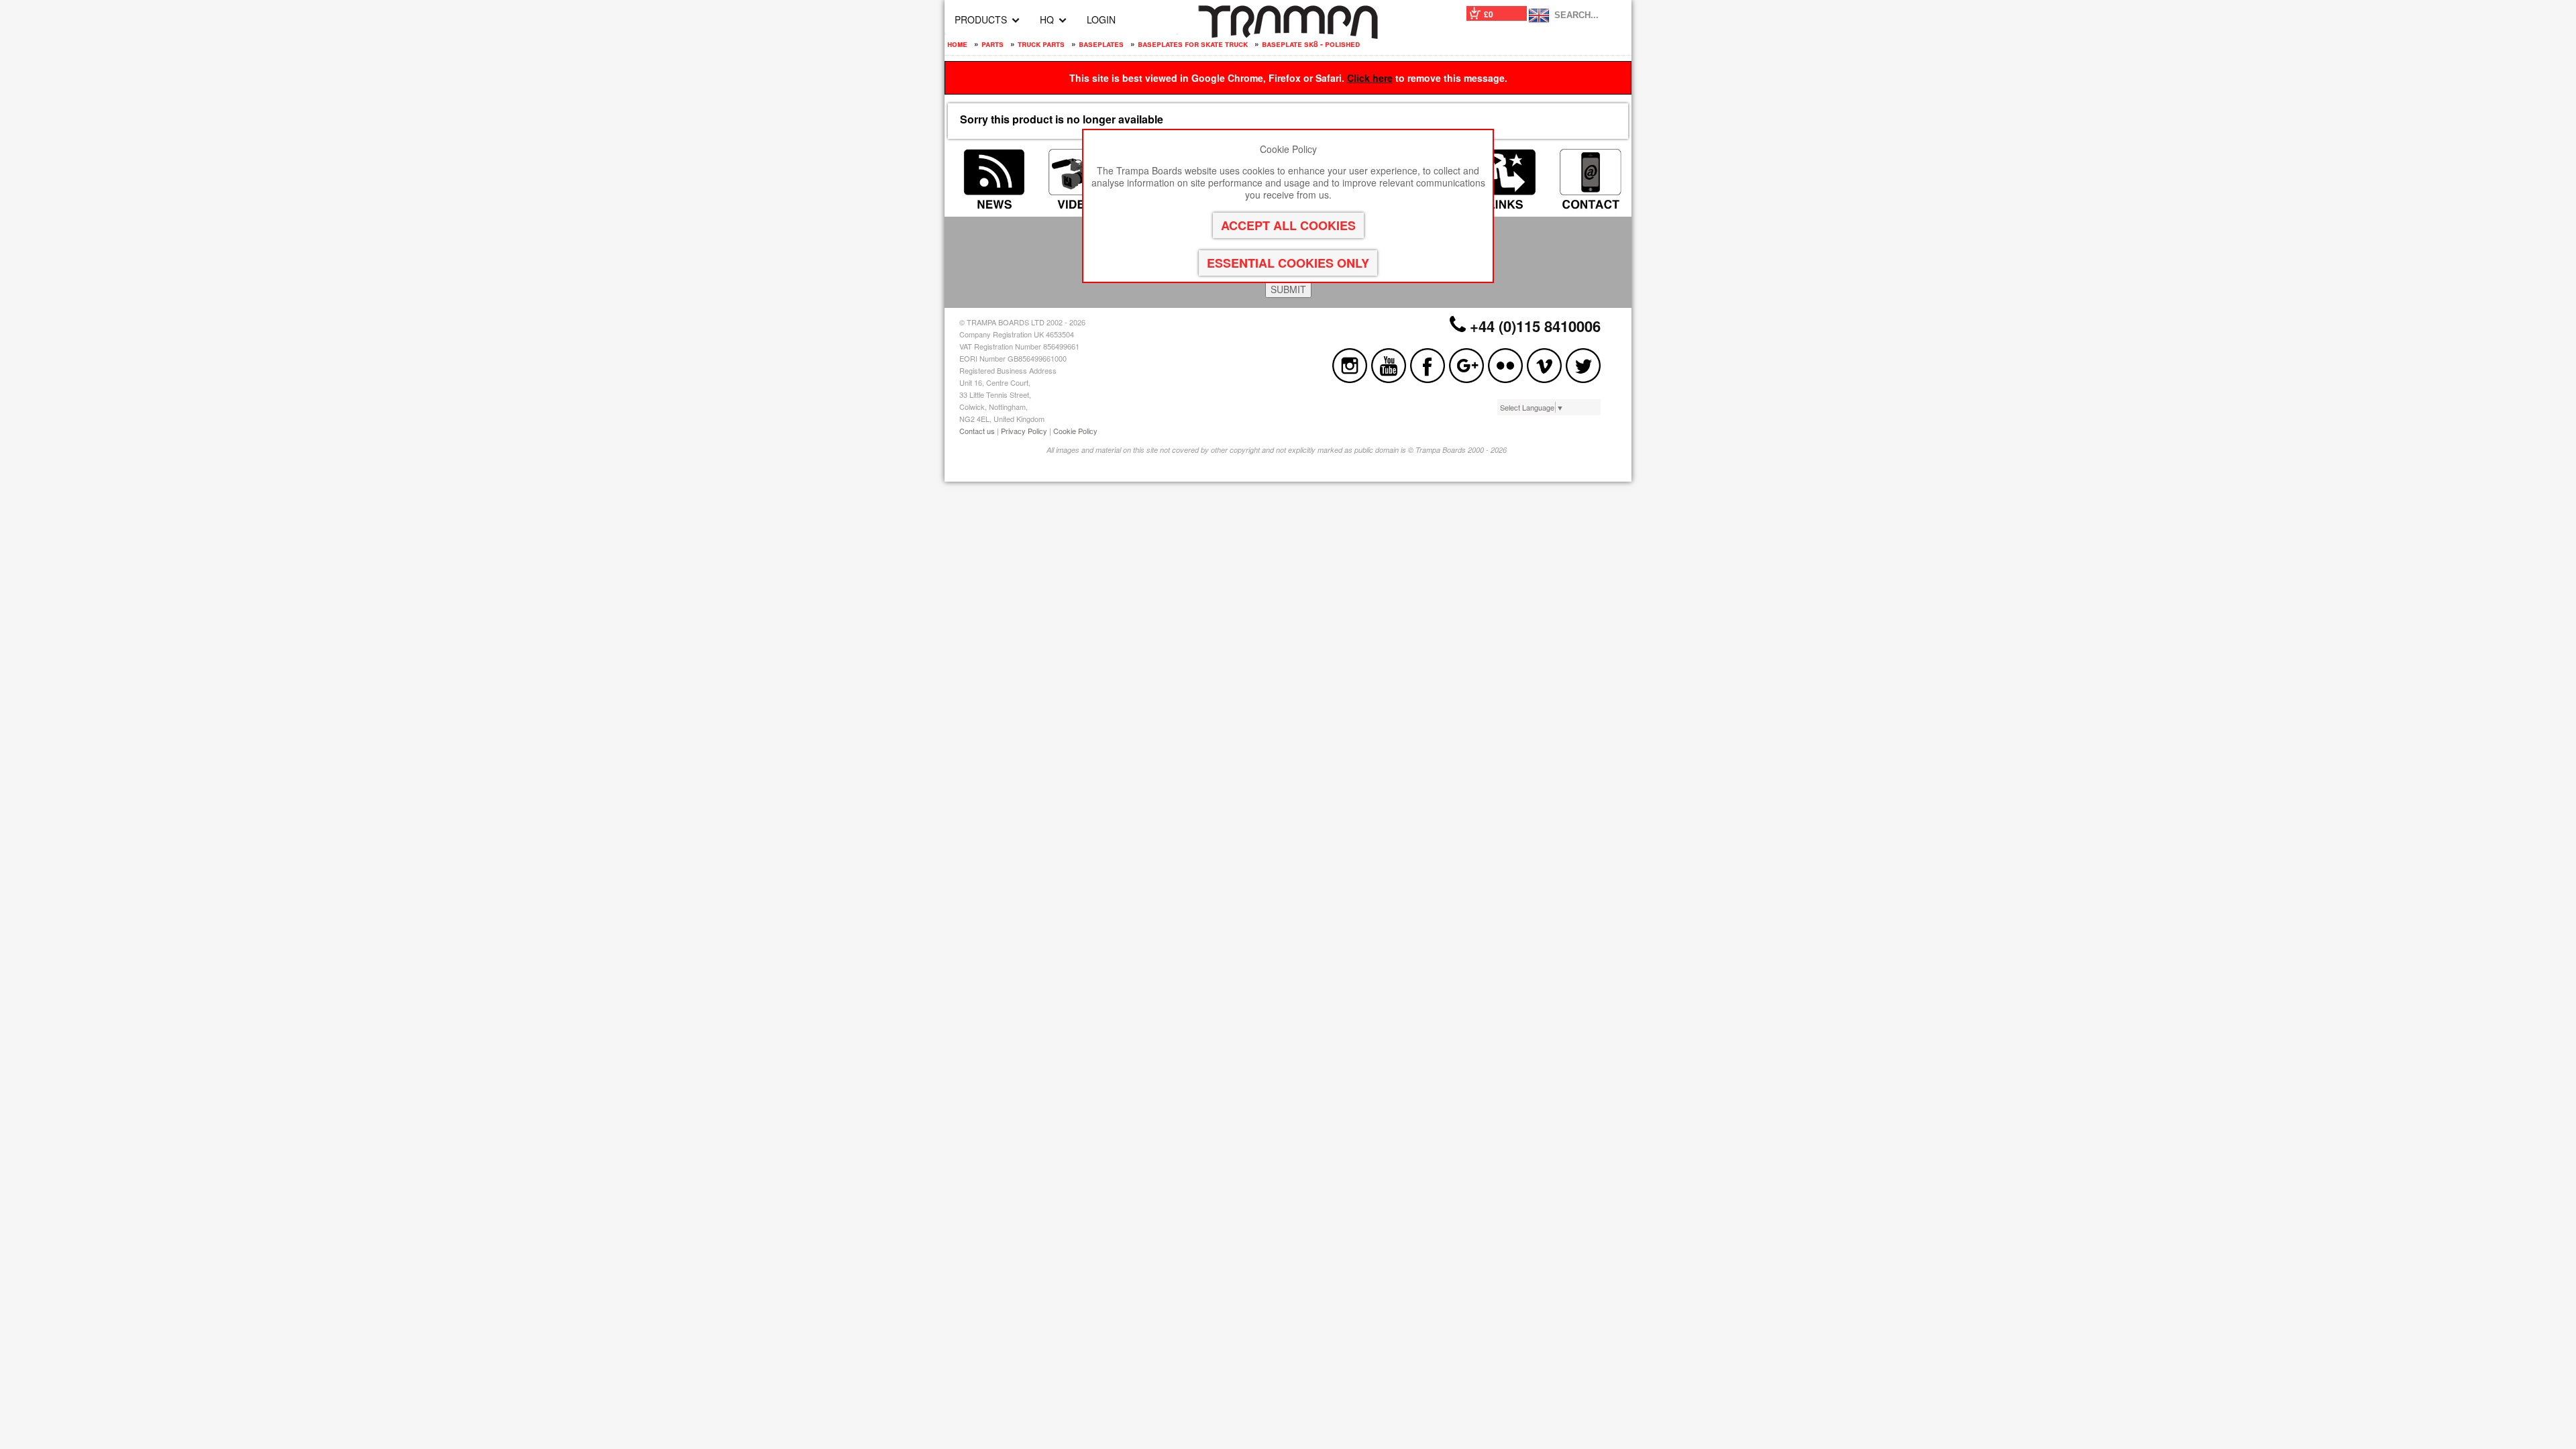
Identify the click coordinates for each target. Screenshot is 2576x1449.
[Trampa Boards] (1288, 35)
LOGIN (1101, 19)
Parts (992, 44)
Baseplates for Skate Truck (1193, 44)
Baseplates (1101, 44)
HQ (1047, 19)
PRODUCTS (981, 19)
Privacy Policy (1024, 431)
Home (957, 44)
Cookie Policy (1075, 431)
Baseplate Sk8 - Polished (1311, 44)
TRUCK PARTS (1041, 44)
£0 (1489, 14)
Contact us (977, 431)
